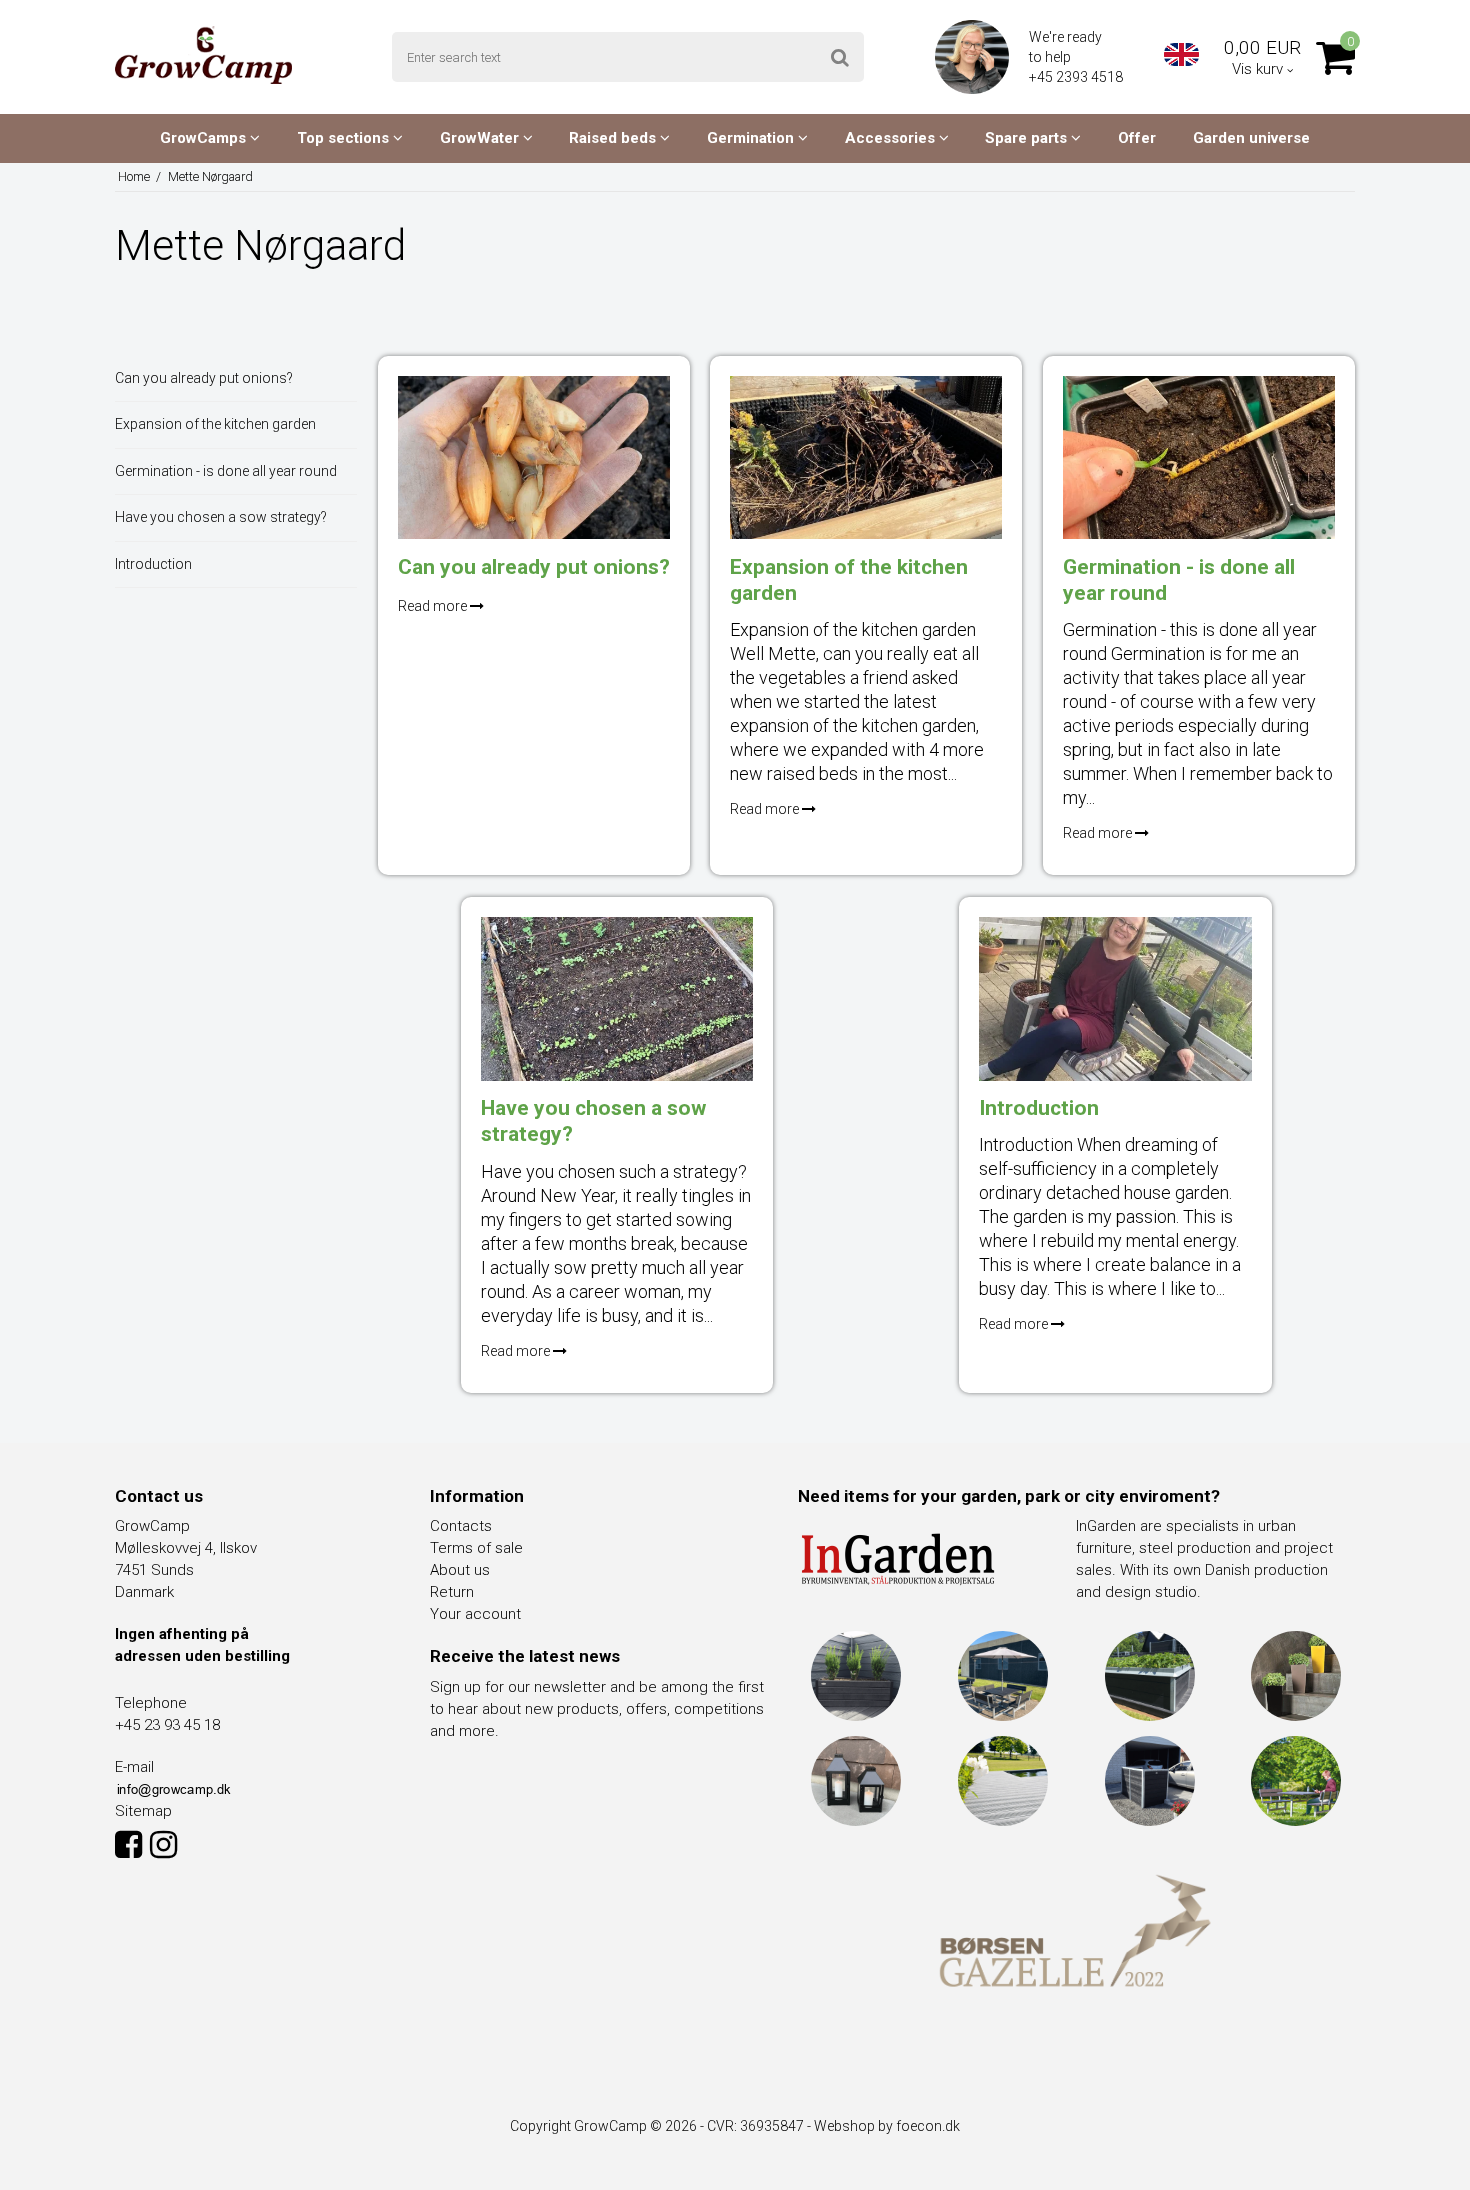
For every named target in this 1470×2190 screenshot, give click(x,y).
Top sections (345, 138)
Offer (1137, 138)
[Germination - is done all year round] (1199, 457)
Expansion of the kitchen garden (215, 424)
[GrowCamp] (203, 55)
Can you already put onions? (204, 378)
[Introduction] (1115, 998)
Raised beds (614, 138)
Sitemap (143, 1811)
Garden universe (1251, 138)
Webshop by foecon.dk (887, 2126)
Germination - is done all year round (226, 471)
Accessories (892, 138)
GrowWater (481, 138)
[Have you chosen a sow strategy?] (617, 998)
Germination (752, 138)
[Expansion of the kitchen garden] (866, 457)
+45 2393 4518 (1077, 77)
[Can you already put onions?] (534, 457)
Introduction (153, 564)
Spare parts (1028, 138)
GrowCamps (205, 138)
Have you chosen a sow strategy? (221, 517)
